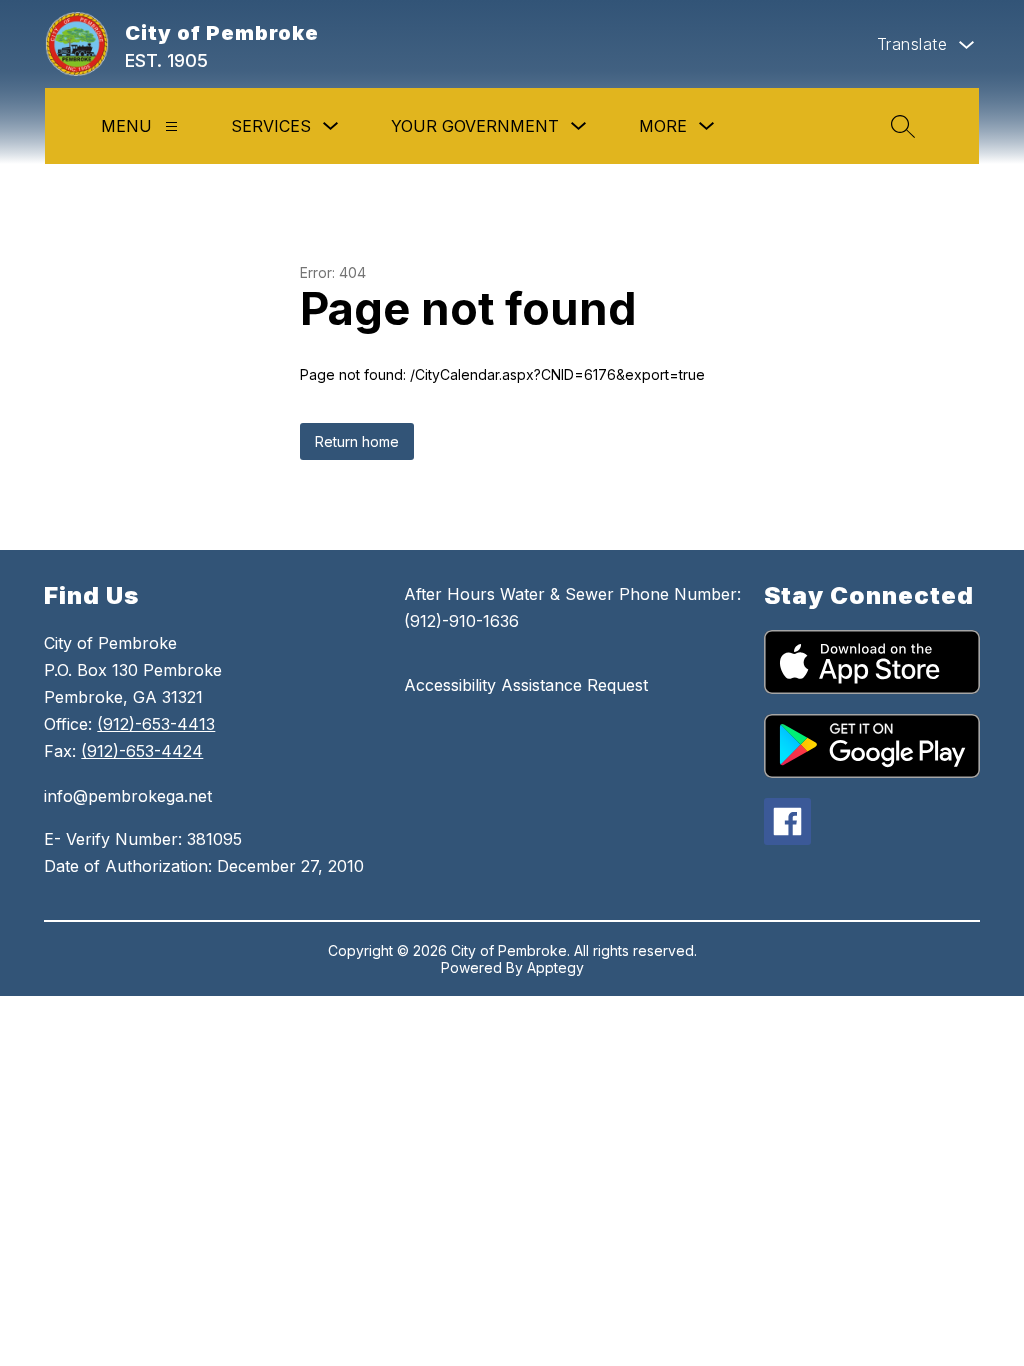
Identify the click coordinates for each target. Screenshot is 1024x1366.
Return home (357, 441)
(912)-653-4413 (156, 724)
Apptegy (555, 967)
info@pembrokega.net (128, 796)
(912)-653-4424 (142, 751)
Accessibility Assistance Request (526, 685)
